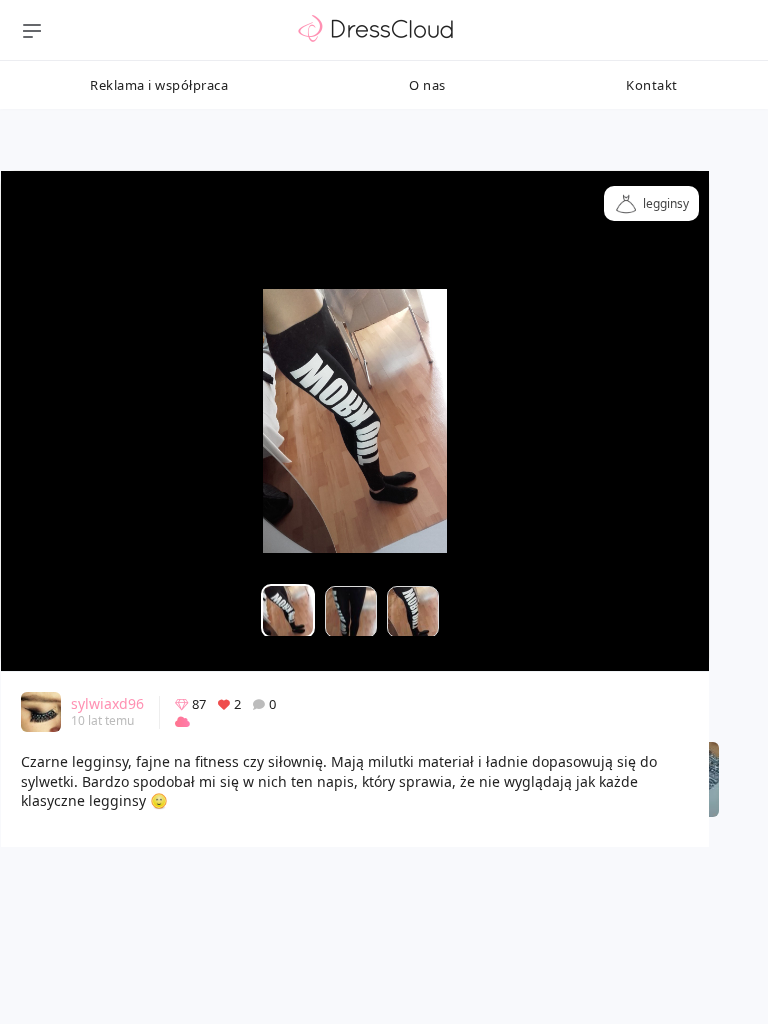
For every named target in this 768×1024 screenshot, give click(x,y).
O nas (427, 85)
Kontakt (652, 85)
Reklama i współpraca (159, 85)
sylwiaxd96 (107, 703)
